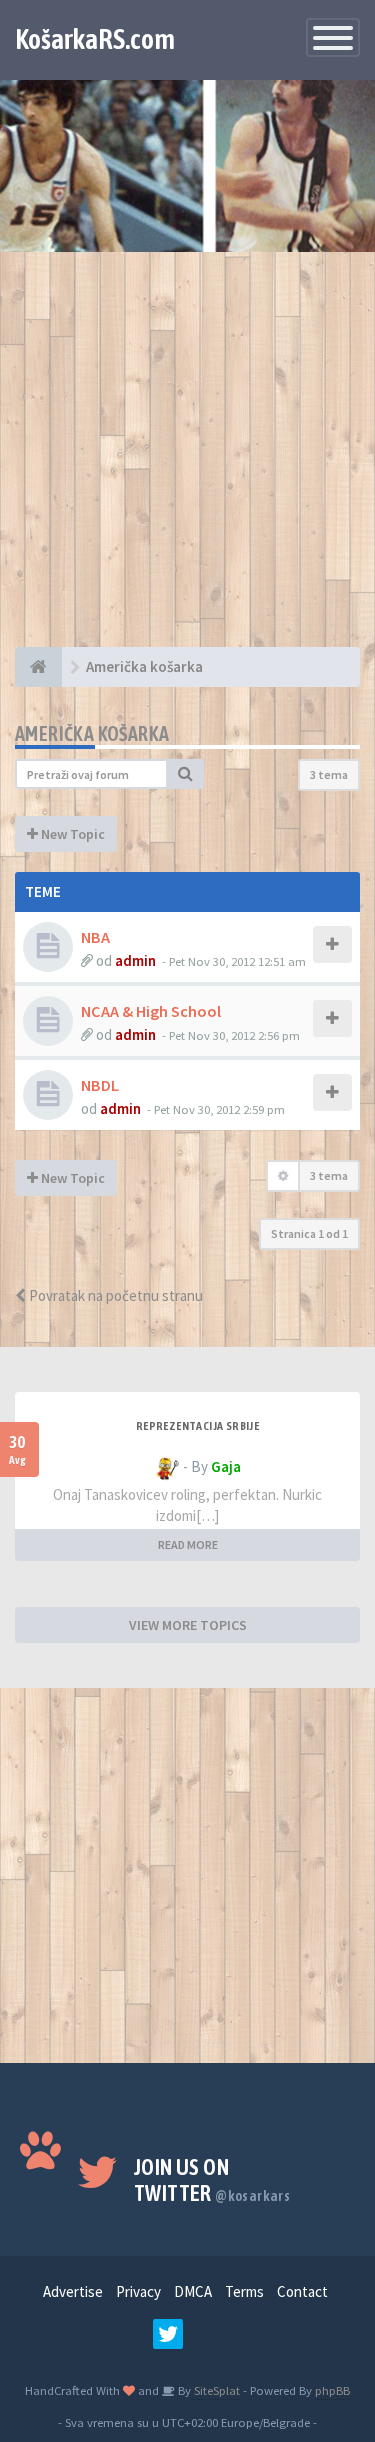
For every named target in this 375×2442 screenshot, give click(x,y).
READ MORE (188, 1544)
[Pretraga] (186, 774)
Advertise (73, 2291)
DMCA (193, 2291)
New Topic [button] (71, 834)
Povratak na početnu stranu (114, 1295)
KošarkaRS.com (95, 39)
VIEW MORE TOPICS (188, 1625)
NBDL (100, 1085)
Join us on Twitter (212, 2180)
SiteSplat (215, 2390)
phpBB (332, 2390)
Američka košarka (92, 733)
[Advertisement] (187, 459)
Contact (302, 2291)
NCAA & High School (151, 1011)
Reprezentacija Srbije (197, 1426)
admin (135, 960)
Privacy (138, 2291)
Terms (244, 2291)
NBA (95, 937)
